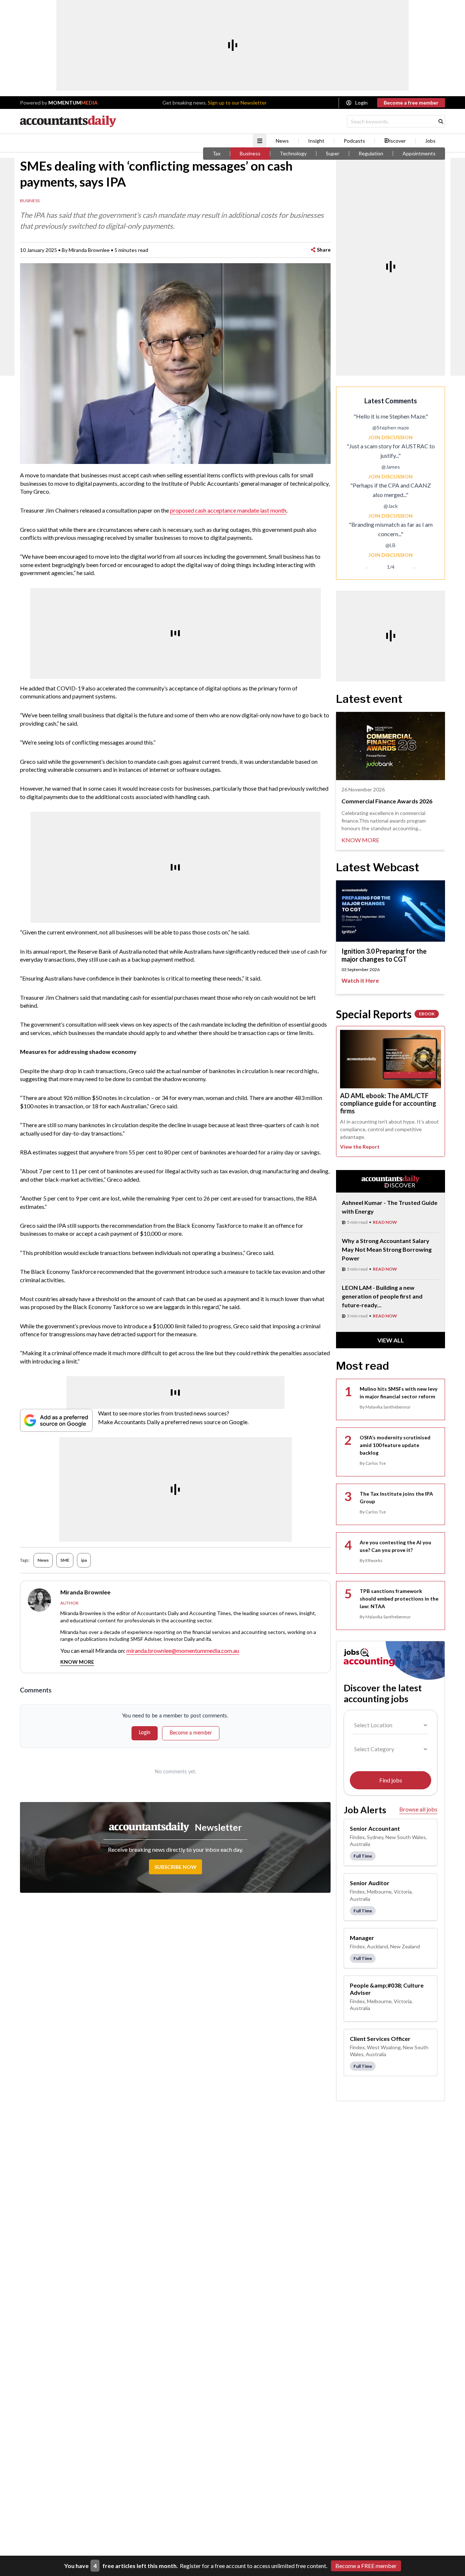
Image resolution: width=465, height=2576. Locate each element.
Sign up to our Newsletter (237, 103)
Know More (77, 1662)
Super (333, 154)
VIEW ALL (391, 1340)
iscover (398, 141)
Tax (217, 154)
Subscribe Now (175, 1867)
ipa (84, 1560)
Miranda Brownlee (89, 250)
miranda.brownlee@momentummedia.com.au (183, 1650)
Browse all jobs (418, 1809)
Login (361, 103)
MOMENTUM (73, 103)
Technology (293, 154)
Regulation (371, 154)
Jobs (430, 141)
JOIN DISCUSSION (391, 437)
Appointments (419, 154)
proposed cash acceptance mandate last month (228, 510)
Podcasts (354, 141)
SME (65, 1560)
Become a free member (411, 103)
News (282, 141)
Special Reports (385, 1014)
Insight (316, 141)
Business (250, 154)
